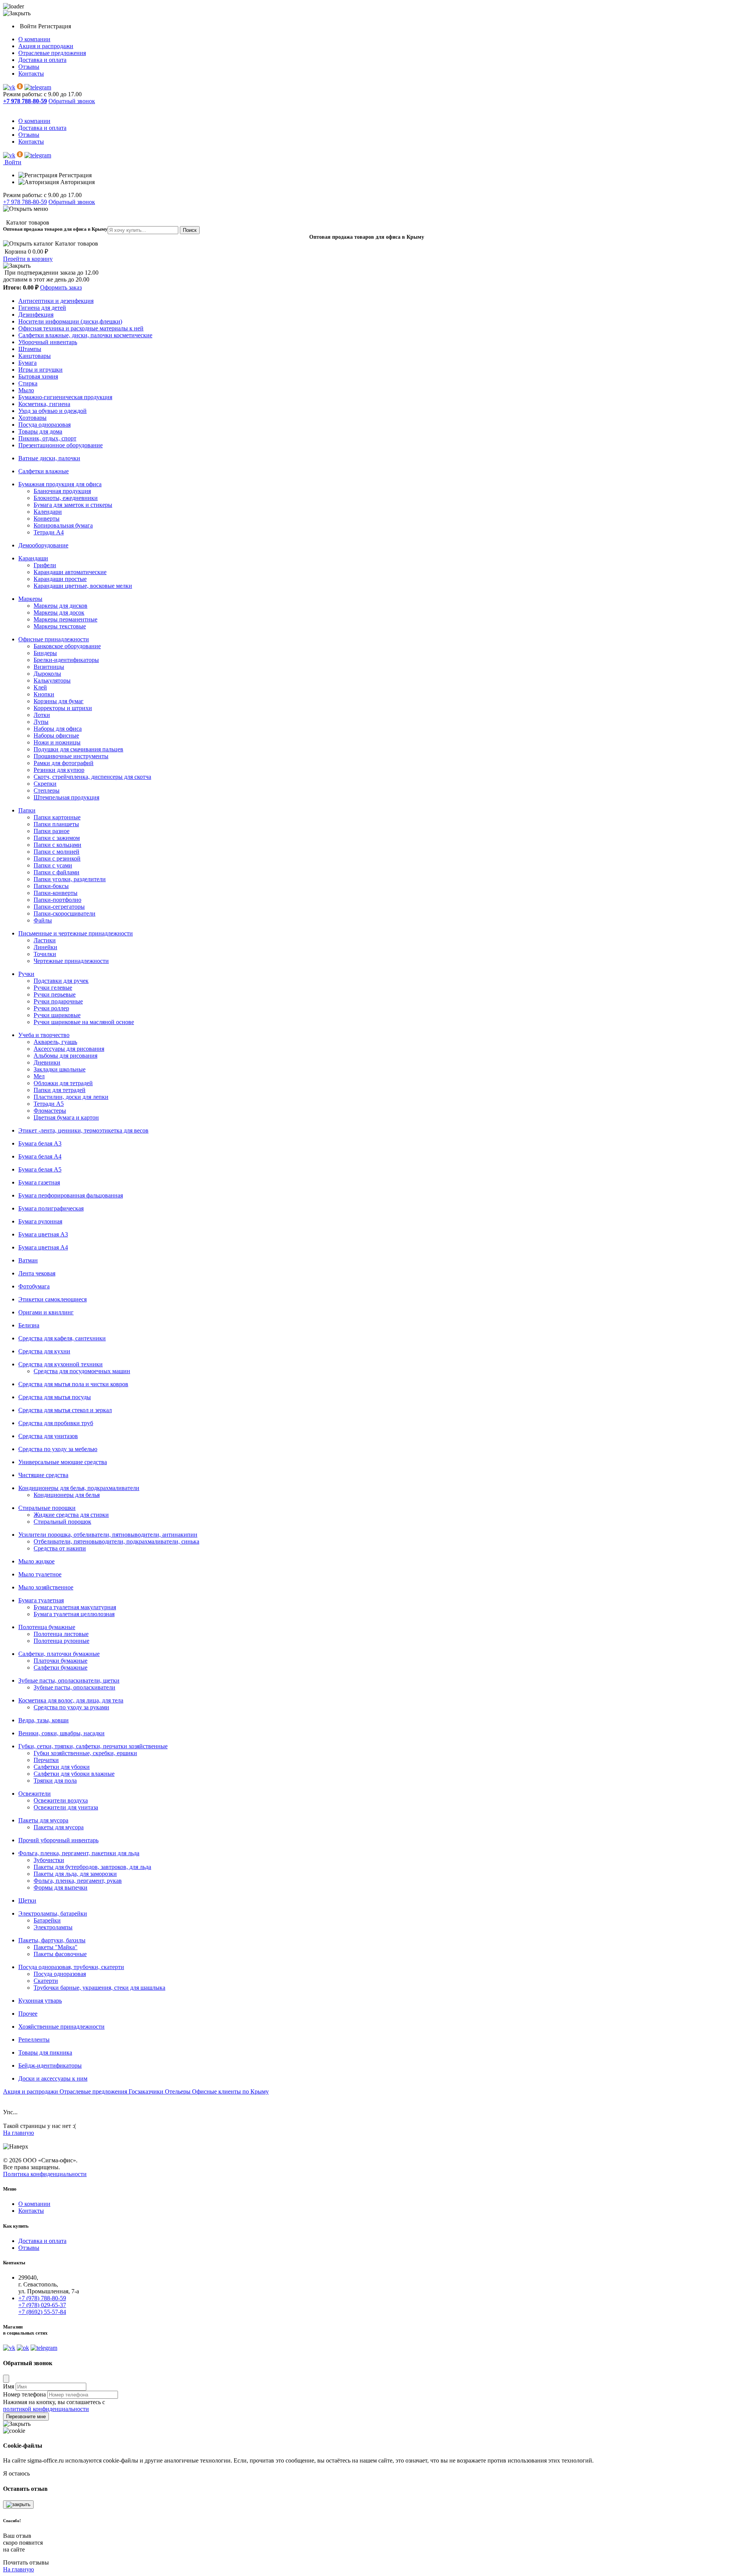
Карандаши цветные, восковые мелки (83, 586)
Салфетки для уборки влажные (74, 1774)
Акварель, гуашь (55, 1042)
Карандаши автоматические (70, 572)
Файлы (43, 920)
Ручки (26, 974)
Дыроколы (47, 674)
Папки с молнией (57, 852)
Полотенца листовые (61, 1634)
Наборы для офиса (58, 729)
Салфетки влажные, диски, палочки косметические (85, 335)
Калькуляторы (52, 680)
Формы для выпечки (61, 1888)
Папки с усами (53, 865)
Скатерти (46, 1981)
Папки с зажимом (57, 838)
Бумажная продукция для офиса (60, 484)
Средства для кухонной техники (61, 1364)
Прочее (28, 2014)
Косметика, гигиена (44, 404)
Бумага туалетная (41, 1600)
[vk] (9, 87)
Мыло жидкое (36, 1561)
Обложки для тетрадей (63, 1083)
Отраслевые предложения (52, 53)
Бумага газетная (39, 1182)
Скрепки (45, 784)
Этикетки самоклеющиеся (52, 1299)
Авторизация (77, 182)
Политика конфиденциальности (45, 2174)
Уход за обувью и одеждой (52, 411)
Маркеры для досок (59, 612)
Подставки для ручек (61, 981)
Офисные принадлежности (54, 639)
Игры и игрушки (40, 370)
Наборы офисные (56, 735)
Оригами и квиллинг (46, 1312)
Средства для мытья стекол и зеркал (65, 1410)
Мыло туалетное (40, 1574)
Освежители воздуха (61, 1800)
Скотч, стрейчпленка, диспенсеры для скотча (92, 777)
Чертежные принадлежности (71, 961)
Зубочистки (49, 1860)
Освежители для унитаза (66, 1807)
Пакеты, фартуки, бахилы (52, 1940)
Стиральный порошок (62, 1522)
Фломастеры (50, 1111)
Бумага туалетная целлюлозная (74, 1614)
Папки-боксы (51, 886)
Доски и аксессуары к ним (53, 2078)
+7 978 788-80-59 (25, 202)
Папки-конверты (56, 893)
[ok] (20, 87)
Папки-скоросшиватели (65, 913)
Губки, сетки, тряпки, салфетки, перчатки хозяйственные (93, 1746)
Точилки (45, 954)
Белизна (29, 1325)
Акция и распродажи (46, 46)
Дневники (47, 1062)
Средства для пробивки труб (56, 1423)
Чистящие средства (43, 1475)
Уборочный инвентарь (48, 342)
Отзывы (29, 67)
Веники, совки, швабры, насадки (61, 1733)
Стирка (28, 383)
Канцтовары (35, 356)
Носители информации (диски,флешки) (70, 321)
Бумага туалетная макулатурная (75, 1607)
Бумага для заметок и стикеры (73, 505)
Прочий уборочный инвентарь (58, 1840)
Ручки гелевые (53, 988)
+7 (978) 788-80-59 (42, 2298)
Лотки (42, 715)
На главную (19, 2133)
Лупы (41, 722)
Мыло (26, 390)
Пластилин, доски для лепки (71, 1097)
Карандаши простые (60, 579)
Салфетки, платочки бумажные (59, 1654)
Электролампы (53, 1927)
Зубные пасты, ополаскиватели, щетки (69, 1680)
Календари (48, 512)
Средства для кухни (44, 1351)
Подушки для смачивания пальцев (78, 749)
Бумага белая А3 (40, 1143)
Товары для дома (40, 431)
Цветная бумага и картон (66, 1117)
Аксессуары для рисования (69, 1049)
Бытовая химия (38, 376)
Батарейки (47, 1920)
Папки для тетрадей (60, 1090)
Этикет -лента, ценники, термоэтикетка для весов (83, 1130)
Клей (40, 687)
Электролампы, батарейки (53, 1913)
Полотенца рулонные (61, 1641)
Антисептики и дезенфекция (56, 301)
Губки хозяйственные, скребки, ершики (85, 1753)
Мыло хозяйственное (46, 1587)
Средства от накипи (60, 1548)
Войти (29, 26)
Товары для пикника (45, 2053)
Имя (9, 2386)
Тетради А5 (49, 1104)
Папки (27, 810)
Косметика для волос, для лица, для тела (71, 1700)
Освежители (35, 1794)
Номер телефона (24, 2394)
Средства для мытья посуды (55, 1397)
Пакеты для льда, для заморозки (75, 1874)
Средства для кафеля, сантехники (62, 1338)
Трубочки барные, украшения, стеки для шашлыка (99, 1988)
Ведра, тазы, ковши (44, 1720)
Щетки (27, 1900)
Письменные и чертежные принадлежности (76, 933)
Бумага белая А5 (40, 1169)
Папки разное (52, 831)
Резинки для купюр (59, 770)
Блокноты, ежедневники (66, 498)
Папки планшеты (56, 824)
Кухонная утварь (40, 2001)
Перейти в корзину (28, 259)
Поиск (190, 230)
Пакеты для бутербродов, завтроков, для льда (92, 1867)
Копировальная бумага (63, 525)
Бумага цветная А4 (43, 1247)
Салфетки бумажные (61, 1667)
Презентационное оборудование (61, 445)
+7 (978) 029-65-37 (42, 2305)
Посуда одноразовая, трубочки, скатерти (71, 1967)
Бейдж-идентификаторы (50, 2065)
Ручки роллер (51, 1008)
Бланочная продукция (62, 491)
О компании (34, 39)
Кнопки (44, 694)
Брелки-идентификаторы (66, 660)
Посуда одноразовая (44, 425)
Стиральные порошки (47, 1508)
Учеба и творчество (44, 1035)
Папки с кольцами (57, 845)
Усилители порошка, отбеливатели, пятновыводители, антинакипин (108, 1535)
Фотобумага (34, 1286)
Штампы (30, 349)
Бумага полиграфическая (51, 1208)
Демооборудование (43, 545)
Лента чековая (37, 1273)
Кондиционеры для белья (67, 1495)
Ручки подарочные (58, 1001)
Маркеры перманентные (65, 619)
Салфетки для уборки (62, 1767)
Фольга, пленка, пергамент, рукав (78, 1881)
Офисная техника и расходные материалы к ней (81, 328)
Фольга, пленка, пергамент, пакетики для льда (79, 1853)
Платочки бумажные (61, 1661)
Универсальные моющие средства (63, 1462)
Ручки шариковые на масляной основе (84, 1022)
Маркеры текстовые (60, 626)
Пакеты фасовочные (60, 1954)
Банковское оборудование (67, 646)
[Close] (6, 2379)
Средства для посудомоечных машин (82, 1371)
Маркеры (30, 599)
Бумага (27, 363)
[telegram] (38, 87)
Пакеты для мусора (43, 1820)
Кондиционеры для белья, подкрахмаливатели (79, 1488)
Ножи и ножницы (57, 742)
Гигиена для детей (42, 308)
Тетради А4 (49, 532)
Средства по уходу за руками (71, 1707)
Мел (39, 1076)
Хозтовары (32, 418)
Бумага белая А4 (40, 1156)
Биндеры (45, 653)
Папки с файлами (57, 872)
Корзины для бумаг (59, 701)
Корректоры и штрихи (63, 708)
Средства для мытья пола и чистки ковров (73, 1384)
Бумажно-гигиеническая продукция (65, 397)
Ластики (45, 940)
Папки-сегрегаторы (59, 907)
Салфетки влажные (44, 471)
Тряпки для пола (55, 1781)
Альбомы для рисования (65, 1056)
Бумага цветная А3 (43, 1234)
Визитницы (49, 667)
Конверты (47, 519)
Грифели (45, 565)
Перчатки (46, 1760)
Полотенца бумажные (47, 1627)
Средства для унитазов (48, 1436)
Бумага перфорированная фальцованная (71, 1195)
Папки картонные (57, 817)
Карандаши (33, 558)
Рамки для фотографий (64, 763)
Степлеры (47, 790)
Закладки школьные (60, 1069)
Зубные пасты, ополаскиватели (74, 1687)
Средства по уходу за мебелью (58, 1449)
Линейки (45, 947)
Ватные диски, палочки (49, 458)
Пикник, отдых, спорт (47, 438)
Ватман (28, 1260)
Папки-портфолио (57, 900)
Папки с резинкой (57, 858)
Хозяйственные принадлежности (61, 2027)
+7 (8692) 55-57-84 (42, 2312)
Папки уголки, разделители (70, 879)
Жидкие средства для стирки (71, 1515)
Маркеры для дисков (61, 606)
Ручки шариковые (57, 1015)
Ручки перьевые (55, 994)
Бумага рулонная (40, 1221)
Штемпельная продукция (66, 797)
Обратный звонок (72, 101)
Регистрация (55, 26)
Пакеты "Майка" (56, 1947)
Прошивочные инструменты (71, 756)
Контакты (31, 74)
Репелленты (34, 2040)
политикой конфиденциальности (46, 2409)
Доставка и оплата (42, 60)
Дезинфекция (36, 315)
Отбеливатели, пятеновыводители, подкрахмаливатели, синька (116, 1541)
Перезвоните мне (26, 2417)
